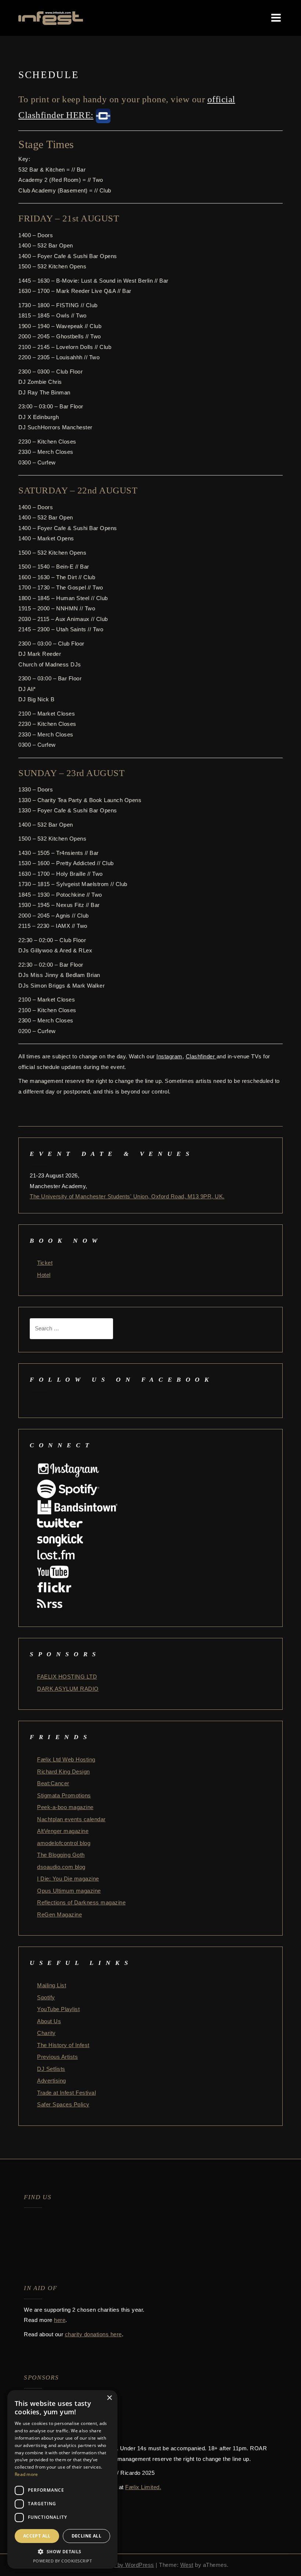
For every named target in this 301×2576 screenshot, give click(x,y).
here (60, 2320)
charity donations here (93, 2334)
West (187, 2565)
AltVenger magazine (63, 1831)
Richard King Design (64, 1772)
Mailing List (52, 1985)
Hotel (44, 1275)
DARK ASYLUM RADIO (68, 1689)
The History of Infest (63, 2045)
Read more (26, 2474)
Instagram (169, 1056)
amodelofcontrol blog (64, 1843)
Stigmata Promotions (64, 1795)
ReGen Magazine (59, 1914)
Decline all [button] (86, 2536)
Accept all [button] (37, 2536)
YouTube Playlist (58, 2009)
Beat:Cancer (53, 1783)
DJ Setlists (51, 2069)
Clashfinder (201, 1056)
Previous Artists (57, 2057)
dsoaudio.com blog (61, 1867)
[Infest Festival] (51, 17)
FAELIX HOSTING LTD (67, 1677)
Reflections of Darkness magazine (81, 1902)
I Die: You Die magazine (68, 1879)
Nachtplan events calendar (71, 1819)
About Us (49, 2021)
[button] (62, 2552)
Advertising (52, 2081)
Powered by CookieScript (63, 2561)
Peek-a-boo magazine (65, 1807)
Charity (46, 2033)
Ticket (45, 1263)
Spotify (46, 1997)
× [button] (109, 2398)
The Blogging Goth (61, 1855)
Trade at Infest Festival (66, 2093)
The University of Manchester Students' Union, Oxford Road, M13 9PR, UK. (127, 1196)
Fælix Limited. (143, 2487)
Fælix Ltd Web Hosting (66, 1759)
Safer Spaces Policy (63, 2104)
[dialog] (62, 2479)
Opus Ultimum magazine (69, 1891)
